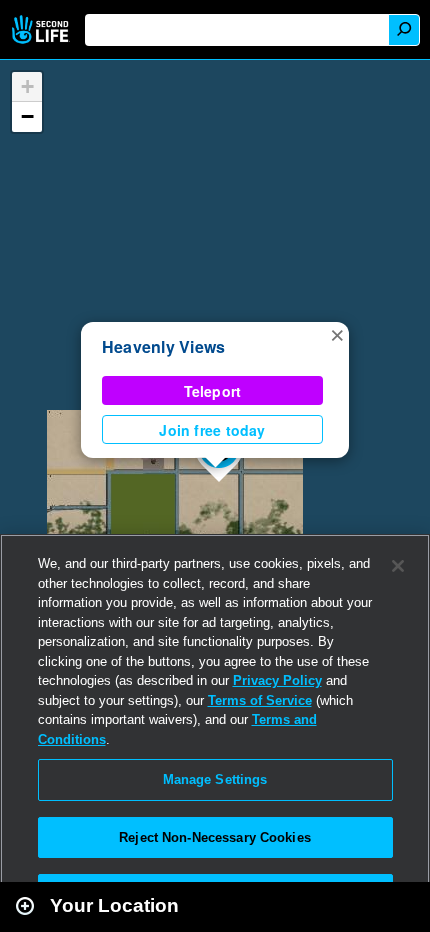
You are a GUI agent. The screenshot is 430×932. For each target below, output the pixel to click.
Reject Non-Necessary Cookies (215, 837)
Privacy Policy (277, 680)
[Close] (398, 566)
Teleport (213, 391)
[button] (337, 334)
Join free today (212, 430)
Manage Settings (215, 779)
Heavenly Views (163, 346)
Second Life (42, 29)
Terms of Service (260, 700)
